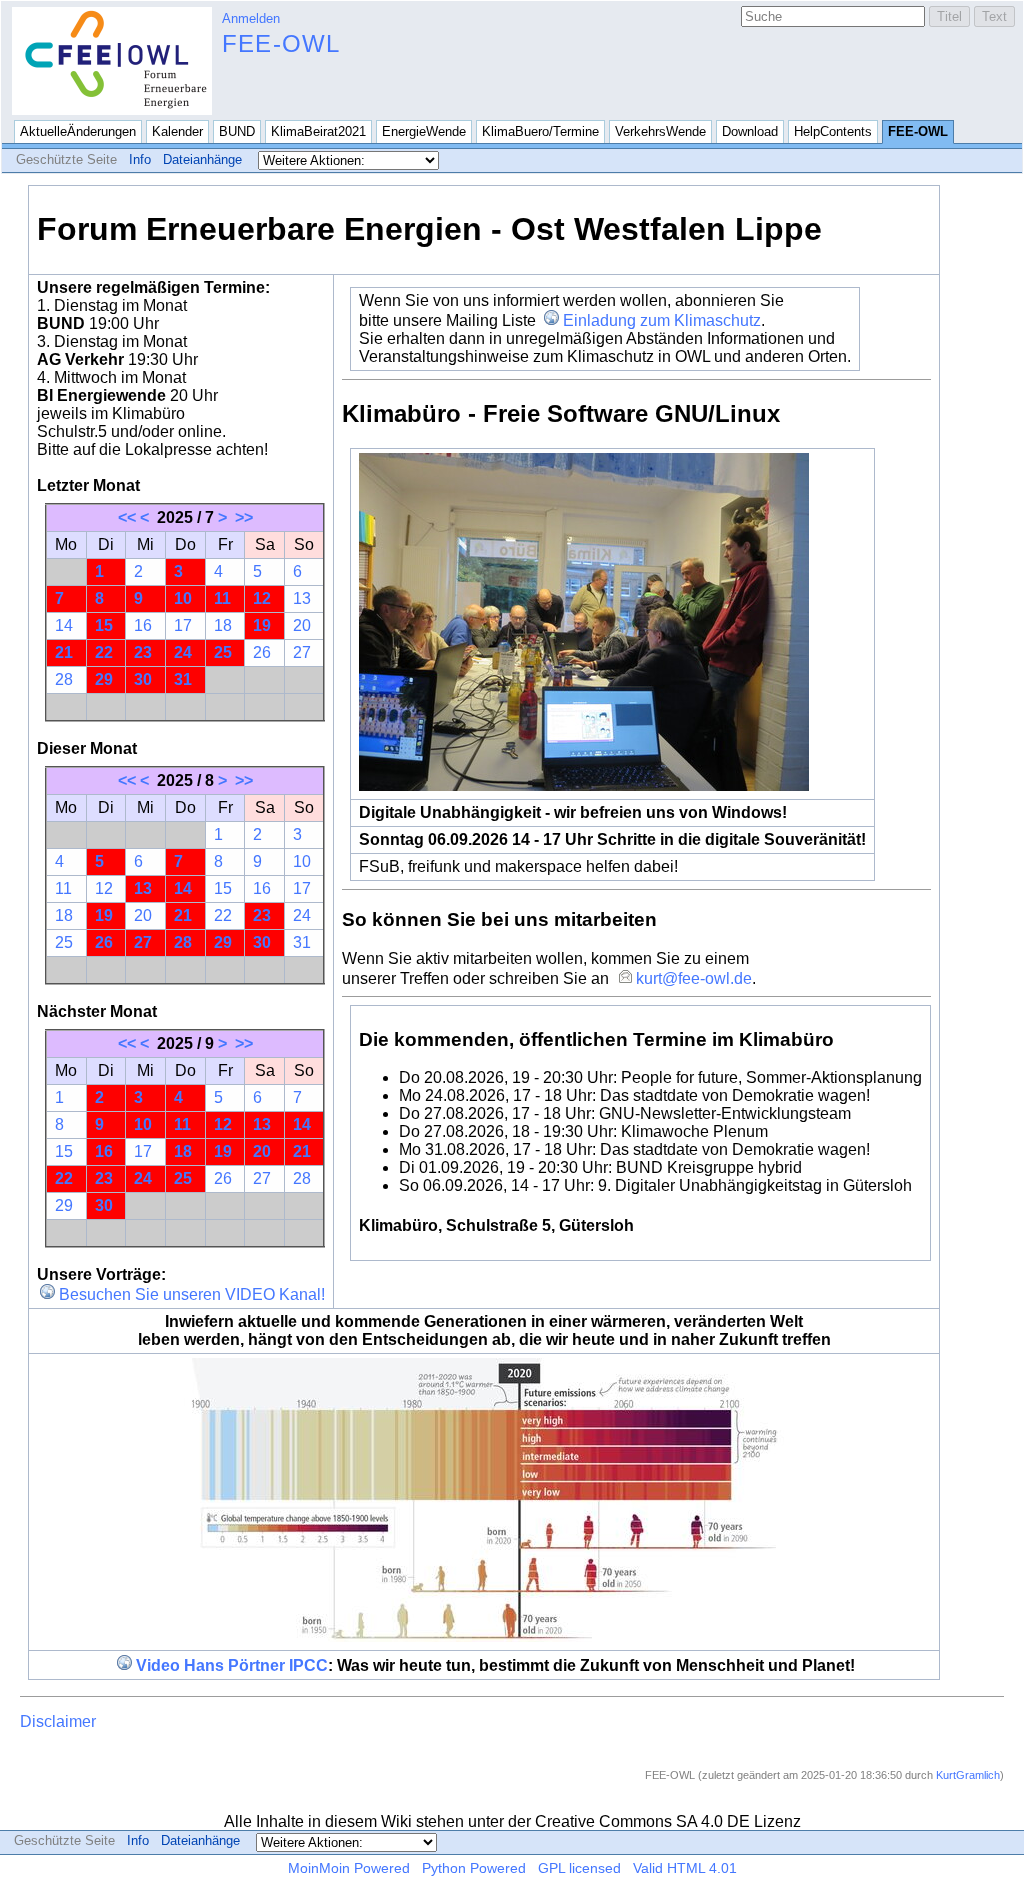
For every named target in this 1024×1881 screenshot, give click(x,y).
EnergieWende (424, 131)
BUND (237, 131)
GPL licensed (579, 1868)
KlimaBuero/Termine (540, 131)
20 (302, 625)
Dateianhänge (202, 159)
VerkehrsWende (660, 131)
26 (262, 652)
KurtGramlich (968, 1775)
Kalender (177, 131)
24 (183, 652)
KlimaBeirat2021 (318, 131)
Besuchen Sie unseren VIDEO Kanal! (192, 1294)
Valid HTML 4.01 (685, 1868)
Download (750, 131)
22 (104, 652)
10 (183, 598)
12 (262, 598)
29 (104, 679)
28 (64, 679)
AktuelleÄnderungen (78, 131)
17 (183, 625)
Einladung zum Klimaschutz (661, 320)
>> (244, 517)
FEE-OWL (281, 43)
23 (143, 652)
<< (127, 517)
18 (223, 625)
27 (302, 652)
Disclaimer (58, 1721)
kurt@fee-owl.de (693, 978)
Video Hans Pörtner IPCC (232, 1665)
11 (222, 598)
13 (302, 598)
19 (262, 625)
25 (223, 652)
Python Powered (474, 1868)
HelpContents (833, 131)
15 (104, 625)
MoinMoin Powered (349, 1868)
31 (183, 679)
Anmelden (251, 18)
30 (143, 679)
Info (140, 159)
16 (143, 625)
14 (64, 625)
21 (64, 652)
